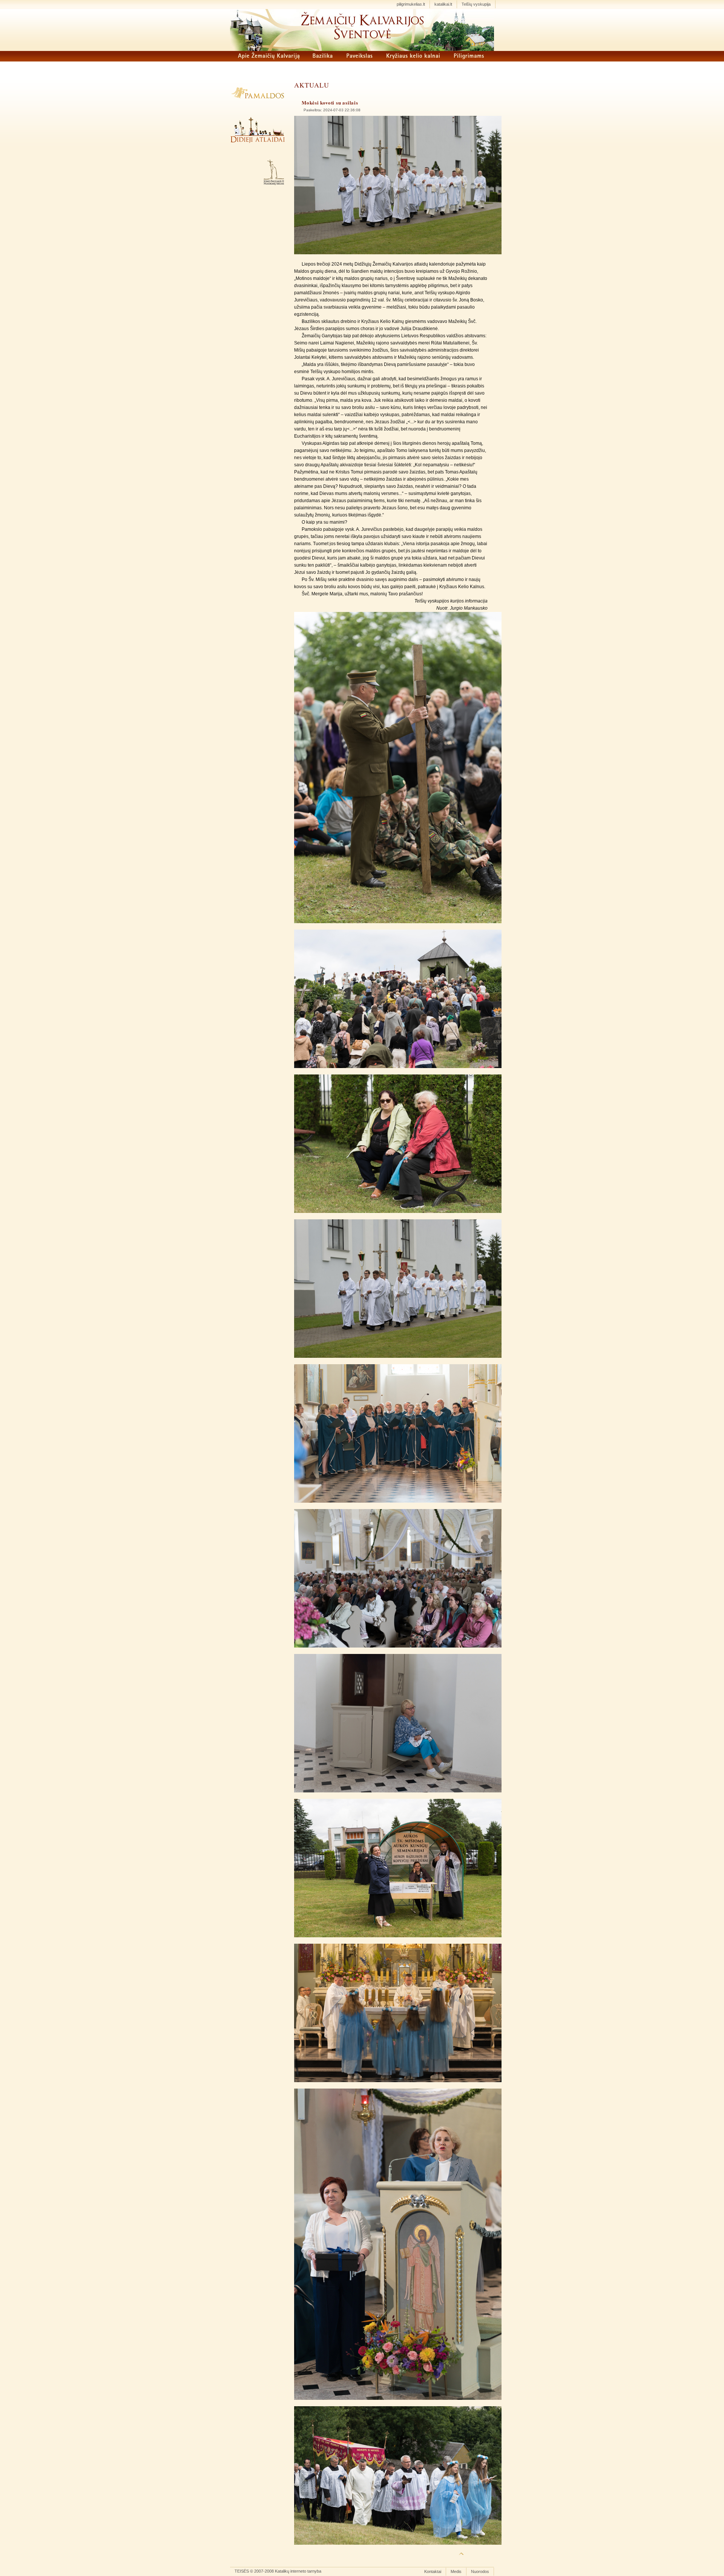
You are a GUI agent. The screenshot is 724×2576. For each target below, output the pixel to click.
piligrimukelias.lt (411, 4)
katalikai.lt (443, 4)
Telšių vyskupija (476, 4)
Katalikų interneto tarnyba (298, 2571)
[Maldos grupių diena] (398, 253)
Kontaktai (433, 2571)
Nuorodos (480, 2571)
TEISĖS (242, 2571)
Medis (456, 2571)
